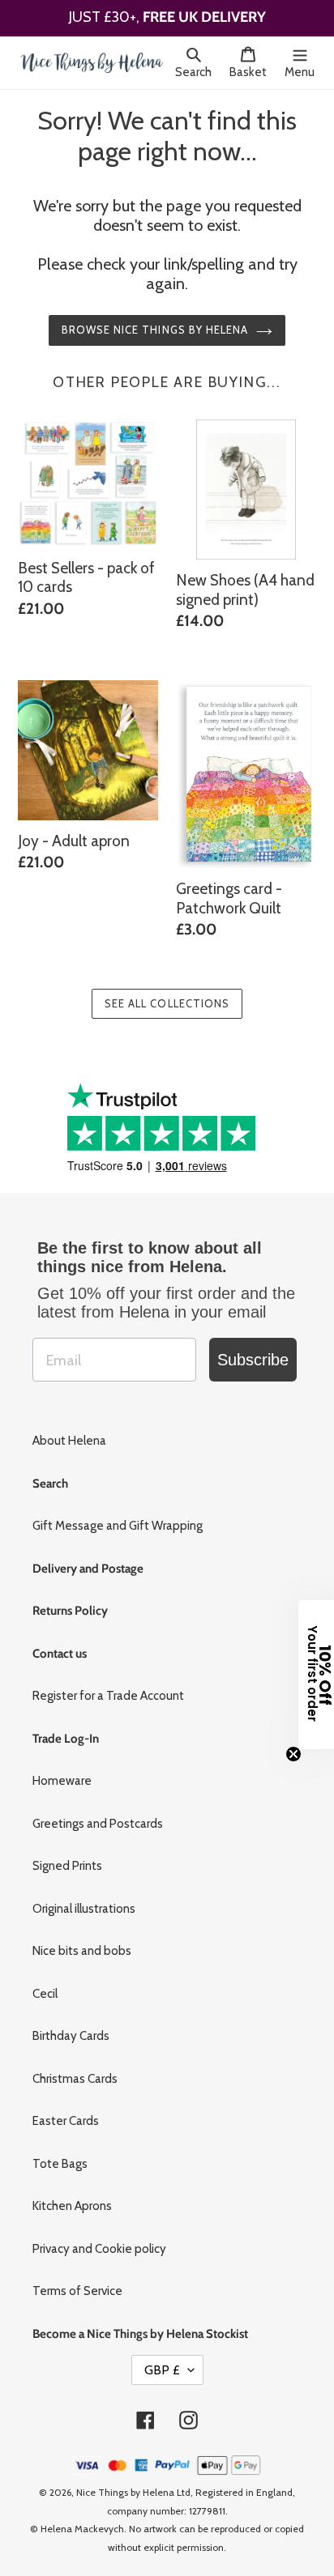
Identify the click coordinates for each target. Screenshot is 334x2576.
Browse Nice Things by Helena (155, 318)
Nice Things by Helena (125, 2481)
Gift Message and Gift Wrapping (118, 1514)
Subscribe (253, 1348)
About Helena (69, 1429)
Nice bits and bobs (82, 1939)
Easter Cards (66, 2110)
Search (198, 72)
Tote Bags (60, 2152)
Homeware (62, 1769)
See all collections (167, 992)
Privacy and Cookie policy (99, 2238)
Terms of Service (77, 2280)
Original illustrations (84, 1897)
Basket (253, 72)
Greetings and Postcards (98, 1812)
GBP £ (162, 2359)
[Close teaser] (293, 1754)
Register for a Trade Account (108, 1684)
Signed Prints (67, 1854)
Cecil (45, 1982)
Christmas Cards (75, 2067)
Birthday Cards (71, 2025)
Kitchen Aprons (72, 2195)
